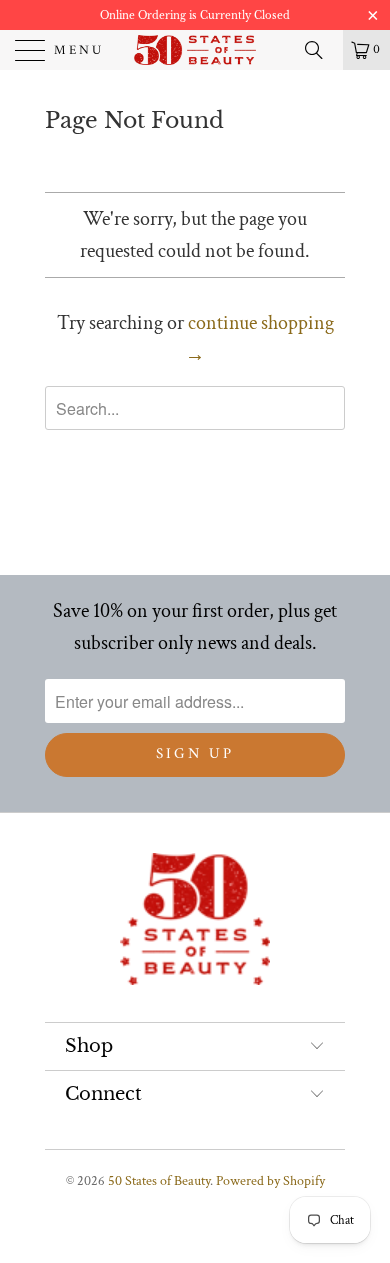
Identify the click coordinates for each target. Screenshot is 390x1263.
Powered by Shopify (270, 1181)
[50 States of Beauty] (195, 50)
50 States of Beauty (159, 1181)
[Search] (321, 50)
